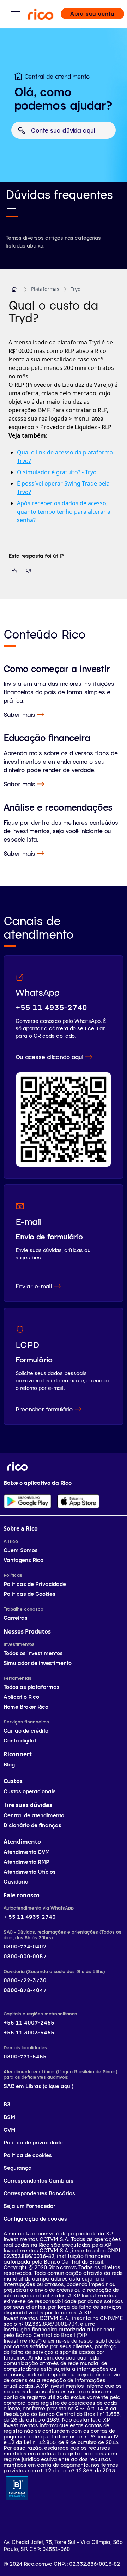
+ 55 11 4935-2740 (30, 1917)
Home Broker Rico (26, 1707)
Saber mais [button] (19, 714)
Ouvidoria (16, 1882)
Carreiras (16, 1618)
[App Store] (78, 1501)
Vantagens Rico (23, 1560)
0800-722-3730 (25, 1980)
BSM (9, 2117)
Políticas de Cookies (29, 1594)
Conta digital (20, 1741)
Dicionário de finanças (32, 1825)
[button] (14, 289)
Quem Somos (21, 1550)
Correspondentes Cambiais (38, 2181)
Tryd (76, 289)
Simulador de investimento (38, 1663)
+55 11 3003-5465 (29, 2032)
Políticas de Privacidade (35, 1584)
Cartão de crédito (26, 1731)
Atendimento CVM (27, 1852)
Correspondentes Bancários (39, 2193)
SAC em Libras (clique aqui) (38, 2086)
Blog (9, 1765)
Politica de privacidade (33, 2142)
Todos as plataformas (32, 1687)
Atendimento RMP (26, 1862)
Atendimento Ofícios (30, 1872)
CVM (10, 2130)
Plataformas (45, 289)
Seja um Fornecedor (29, 2206)
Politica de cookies (28, 2155)
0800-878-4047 (25, 1990)
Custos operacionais (30, 1791)
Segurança (18, 2168)
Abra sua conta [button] (92, 14)
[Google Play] (28, 1501)
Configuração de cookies (35, 2219)
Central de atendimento (34, 1815)
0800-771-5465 (25, 2056)
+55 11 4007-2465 (29, 2023)
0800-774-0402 (25, 1946)
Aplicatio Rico (21, 1697)
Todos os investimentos (33, 1653)
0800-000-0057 (25, 1956)
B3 (7, 2104)
